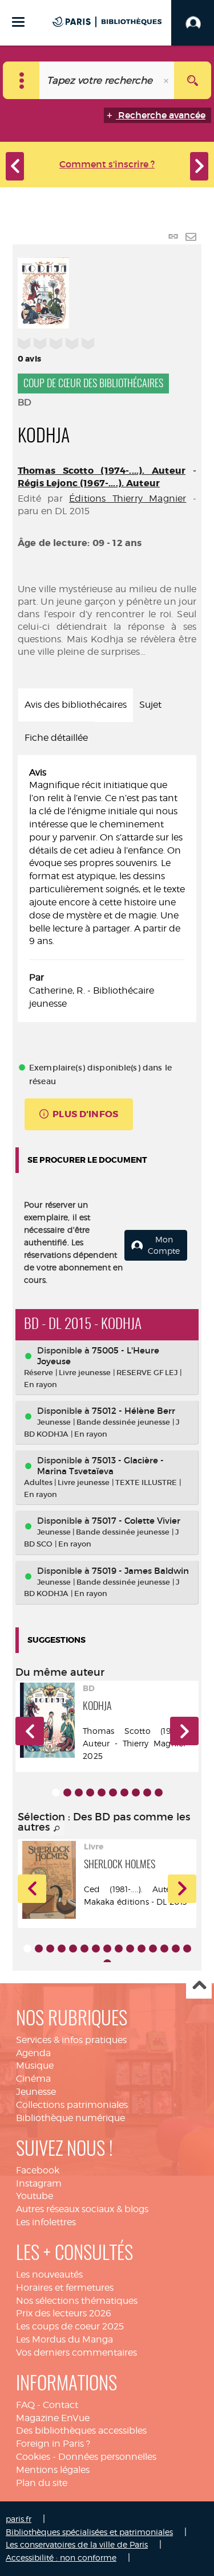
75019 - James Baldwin (140, 1571)
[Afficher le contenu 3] (79, 1792)
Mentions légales (53, 2470)
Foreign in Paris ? (53, 2444)
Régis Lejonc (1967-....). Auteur (89, 483)
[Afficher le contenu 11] (142, 1949)
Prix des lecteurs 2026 (64, 2313)
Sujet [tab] (150, 705)
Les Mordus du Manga (64, 2339)
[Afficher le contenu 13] (164, 1949)
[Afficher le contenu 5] (102, 1792)
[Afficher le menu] (18, 22)
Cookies (33, 2457)
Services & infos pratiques (71, 2040)
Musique (35, 2066)
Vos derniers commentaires (76, 2353)
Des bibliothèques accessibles (81, 2431)
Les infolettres (46, 2222)
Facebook (38, 2170)
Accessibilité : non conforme (61, 2557)
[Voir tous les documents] (57, 1829)
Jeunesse (36, 2092)
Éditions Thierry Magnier (128, 499)
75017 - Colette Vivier (136, 1521)
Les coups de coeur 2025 (70, 2326)
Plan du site (42, 2483)
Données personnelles (107, 2457)
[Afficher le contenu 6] (113, 1792)
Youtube (35, 2196)
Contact (60, 2405)
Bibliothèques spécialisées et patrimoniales (89, 2532)
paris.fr (19, 2519)
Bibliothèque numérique (70, 2118)
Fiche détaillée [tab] (56, 738)
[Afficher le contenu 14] (176, 1949)
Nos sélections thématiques (77, 2301)
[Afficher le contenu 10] (159, 1792)
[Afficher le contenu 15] (187, 1949)
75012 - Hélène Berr (134, 1411)
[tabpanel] (107, 889)
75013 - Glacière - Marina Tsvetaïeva (100, 1466)
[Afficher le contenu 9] (147, 1792)
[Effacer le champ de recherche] (167, 80)
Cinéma (33, 2079)
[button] (30, 1731)
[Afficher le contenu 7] (124, 1792)
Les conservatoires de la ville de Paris (77, 2544)
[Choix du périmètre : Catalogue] (21, 80)
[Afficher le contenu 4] (90, 1792)
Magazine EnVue (53, 2418)
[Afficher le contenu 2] (67, 1792)
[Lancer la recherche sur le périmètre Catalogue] (193, 80)
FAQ (25, 2405)
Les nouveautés (49, 2274)
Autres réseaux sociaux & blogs (82, 2209)
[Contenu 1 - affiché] (56, 1792)
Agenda (33, 2053)
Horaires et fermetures (65, 2288)
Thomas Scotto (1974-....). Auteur (102, 471)
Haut (199, 1986)
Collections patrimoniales (72, 2105)
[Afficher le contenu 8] (136, 1792)
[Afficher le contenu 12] (153, 1949)
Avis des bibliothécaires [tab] (76, 705)
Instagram (39, 2183)
